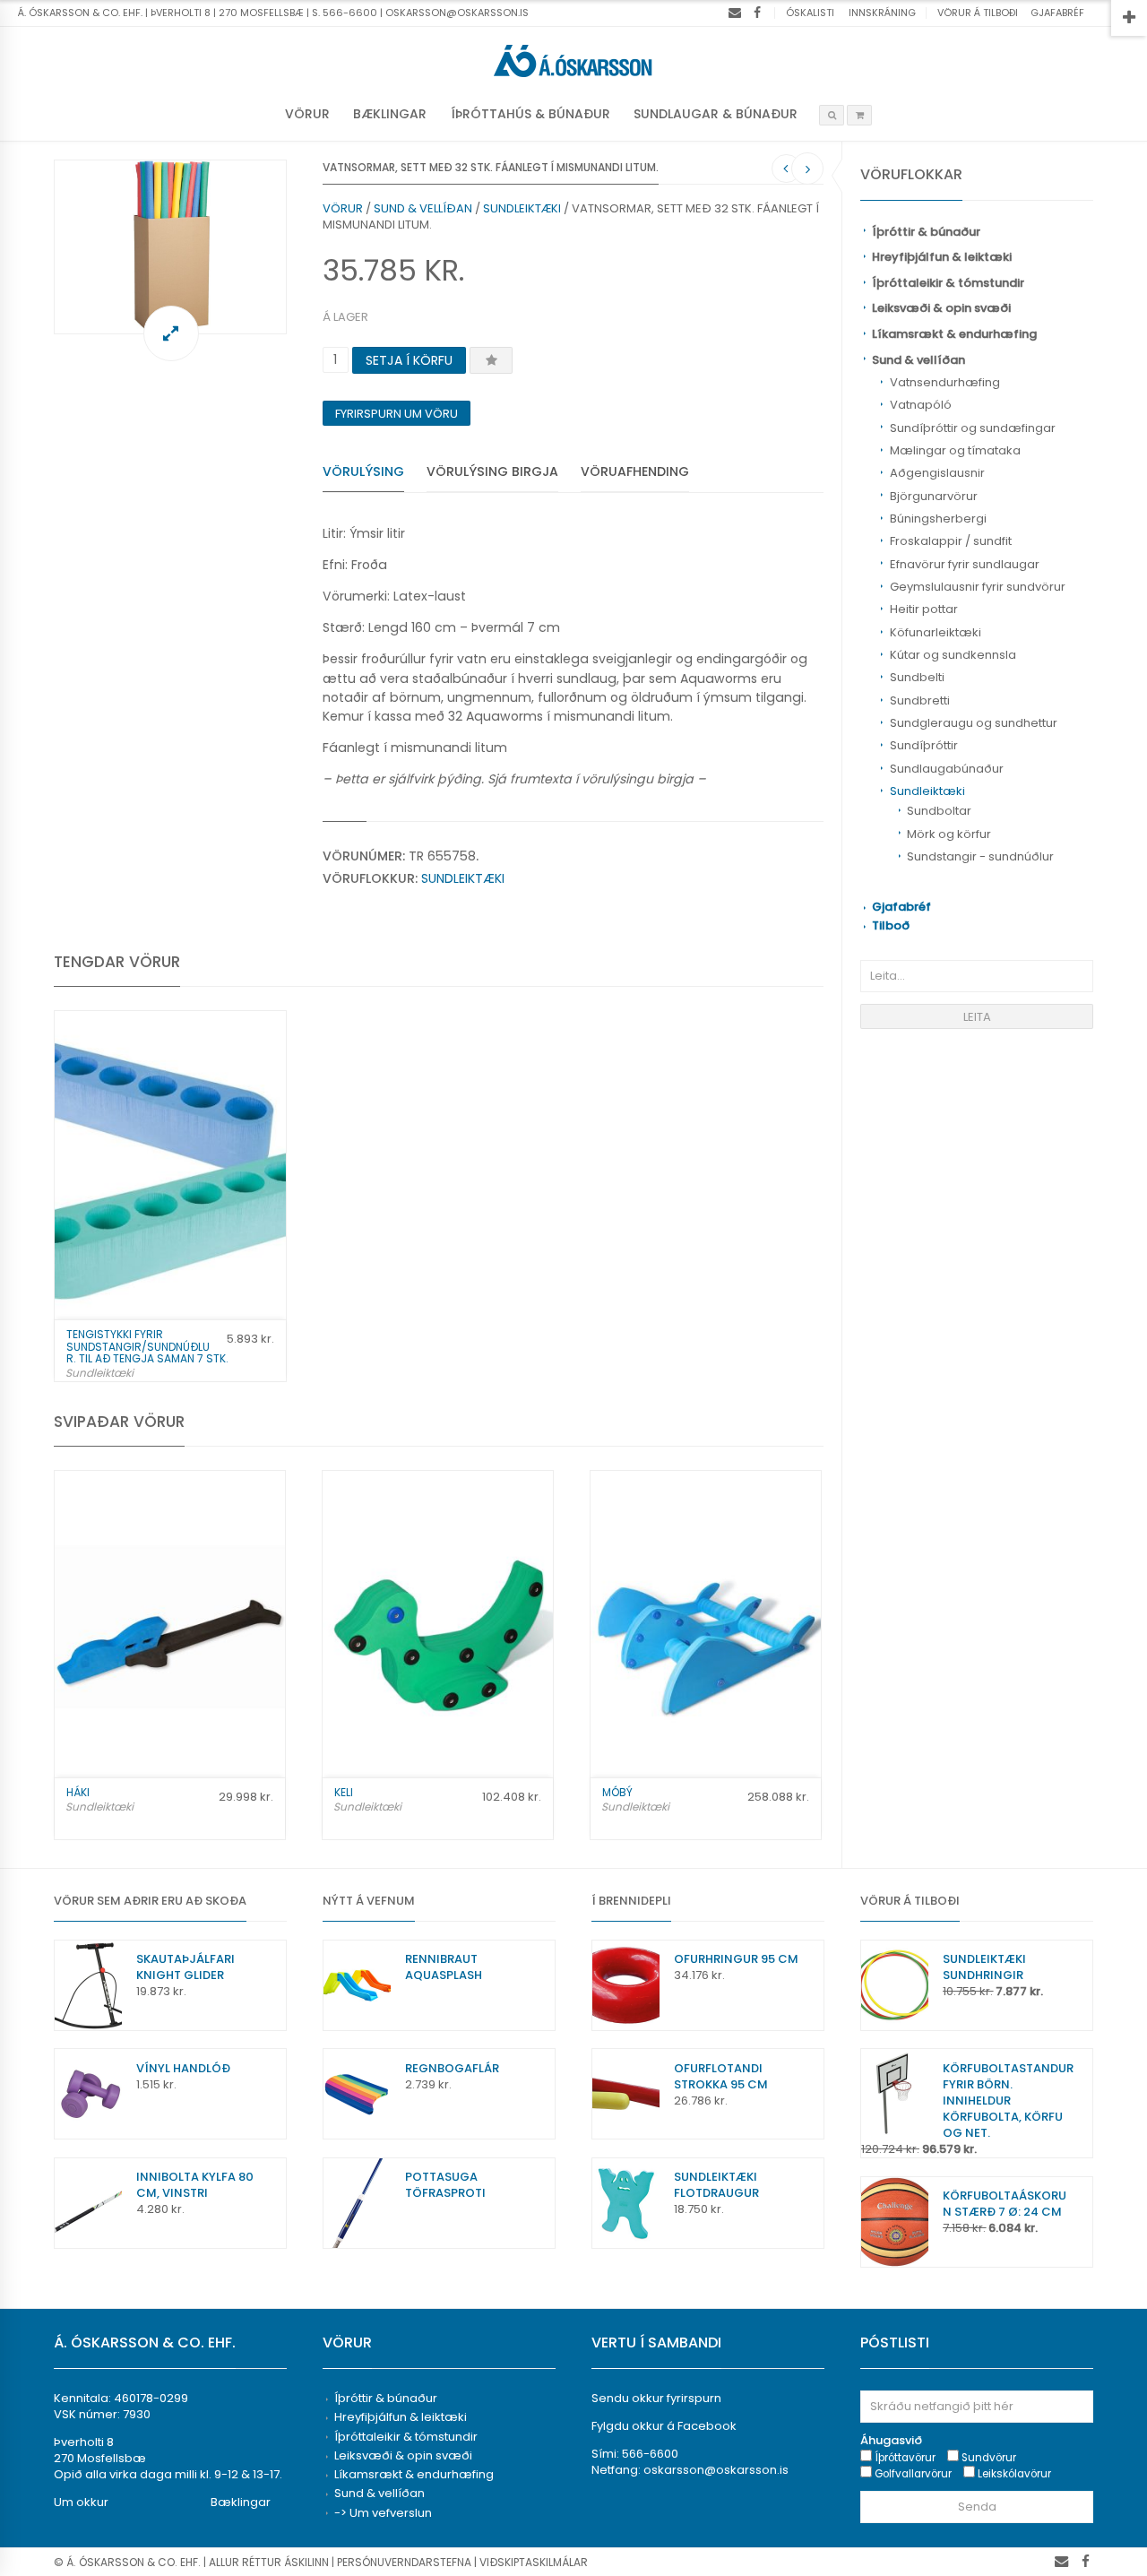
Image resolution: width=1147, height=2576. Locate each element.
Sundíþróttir (924, 745)
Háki (78, 1792)
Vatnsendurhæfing (945, 382)
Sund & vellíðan (918, 360)
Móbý (617, 1792)
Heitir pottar (924, 609)
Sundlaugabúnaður (947, 769)
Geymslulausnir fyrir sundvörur (978, 587)
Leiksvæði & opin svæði (941, 308)
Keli (344, 1792)
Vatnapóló (921, 405)
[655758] (170, 247)
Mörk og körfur (949, 834)
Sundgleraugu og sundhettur (974, 723)
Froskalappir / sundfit (951, 541)
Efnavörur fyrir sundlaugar (965, 564)
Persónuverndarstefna (404, 2562)
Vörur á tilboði (978, 13)
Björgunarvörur (934, 496)
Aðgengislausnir (937, 473)
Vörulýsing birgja (492, 471)
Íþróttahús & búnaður (530, 114)
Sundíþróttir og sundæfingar (973, 428)
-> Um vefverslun (383, 2513)
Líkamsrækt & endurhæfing (954, 334)
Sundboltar (939, 811)
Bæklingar (390, 114)
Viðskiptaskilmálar (534, 2562)
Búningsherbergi (938, 519)
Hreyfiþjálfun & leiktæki (942, 257)
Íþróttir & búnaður (926, 232)
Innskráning (882, 13)
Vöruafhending (635, 471)
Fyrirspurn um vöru (397, 414)
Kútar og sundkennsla (953, 655)
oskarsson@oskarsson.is (716, 2470)
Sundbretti (920, 700)
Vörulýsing (363, 471)
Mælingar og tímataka (955, 450)
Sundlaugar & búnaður (716, 114)
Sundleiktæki (927, 791)
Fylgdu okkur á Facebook (664, 2426)
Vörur (307, 114)
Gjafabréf (1057, 13)
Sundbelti (917, 677)
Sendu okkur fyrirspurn (656, 2398)
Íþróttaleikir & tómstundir (948, 283)
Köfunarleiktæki (936, 632)
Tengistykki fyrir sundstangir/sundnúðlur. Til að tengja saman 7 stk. (147, 1346)
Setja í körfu (409, 360)
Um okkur (81, 2502)
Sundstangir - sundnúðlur (980, 856)
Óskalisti (810, 13)
